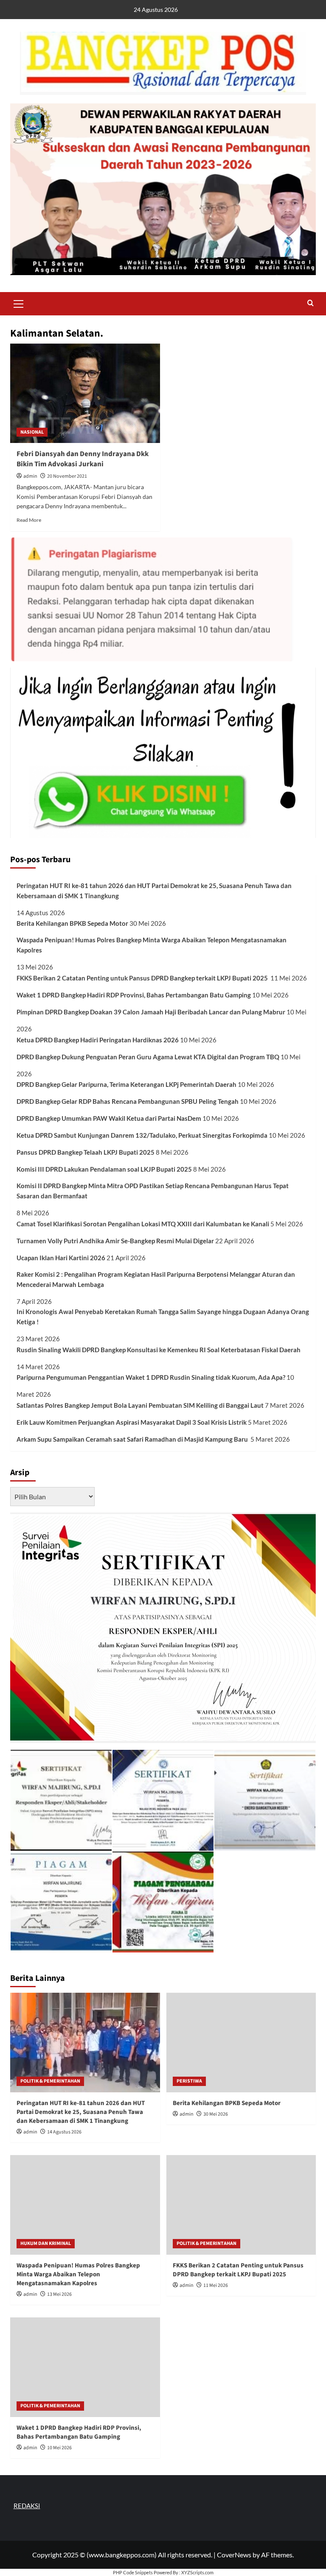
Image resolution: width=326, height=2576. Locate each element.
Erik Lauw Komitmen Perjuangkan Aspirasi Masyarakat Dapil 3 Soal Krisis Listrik (132, 1422)
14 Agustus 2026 (64, 2132)
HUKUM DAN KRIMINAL (46, 2243)
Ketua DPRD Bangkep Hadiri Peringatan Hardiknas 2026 (98, 1040)
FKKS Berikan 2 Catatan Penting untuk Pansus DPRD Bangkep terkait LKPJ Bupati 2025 (143, 978)
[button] (19, 303)
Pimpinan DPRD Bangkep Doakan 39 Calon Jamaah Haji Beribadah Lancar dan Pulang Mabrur (151, 1012)
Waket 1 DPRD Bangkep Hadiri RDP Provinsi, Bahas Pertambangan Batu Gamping (134, 995)
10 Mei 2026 (59, 2448)
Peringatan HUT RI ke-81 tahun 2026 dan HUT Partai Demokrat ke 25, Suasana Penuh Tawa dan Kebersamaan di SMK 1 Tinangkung (154, 891)
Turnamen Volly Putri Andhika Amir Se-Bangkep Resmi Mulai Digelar (115, 1241)
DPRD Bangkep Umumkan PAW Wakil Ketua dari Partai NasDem (109, 1118)
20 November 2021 (67, 476)
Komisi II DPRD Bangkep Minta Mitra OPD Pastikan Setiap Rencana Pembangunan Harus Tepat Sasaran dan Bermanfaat (153, 1191)
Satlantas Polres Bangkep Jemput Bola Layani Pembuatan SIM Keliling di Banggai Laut (140, 1405)
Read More (29, 520)
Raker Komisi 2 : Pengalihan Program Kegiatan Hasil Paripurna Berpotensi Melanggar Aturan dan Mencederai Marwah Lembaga (156, 1279)
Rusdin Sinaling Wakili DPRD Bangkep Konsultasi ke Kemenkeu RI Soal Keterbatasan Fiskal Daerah (159, 1350)
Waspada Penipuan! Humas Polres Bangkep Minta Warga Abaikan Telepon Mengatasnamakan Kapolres (152, 945)
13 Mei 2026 (59, 2294)
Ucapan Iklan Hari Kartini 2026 (61, 1258)
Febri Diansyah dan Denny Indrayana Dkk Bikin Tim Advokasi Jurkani (83, 459)
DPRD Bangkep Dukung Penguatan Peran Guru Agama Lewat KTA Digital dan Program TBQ (148, 1057)
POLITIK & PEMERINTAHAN (50, 2081)
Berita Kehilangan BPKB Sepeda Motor (72, 923)
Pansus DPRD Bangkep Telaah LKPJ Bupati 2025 (86, 1152)
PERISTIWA (189, 2081)
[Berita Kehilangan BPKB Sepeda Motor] (241, 2043)
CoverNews (234, 2555)
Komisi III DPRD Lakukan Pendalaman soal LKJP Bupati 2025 (104, 1169)
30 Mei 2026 (216, 2114)
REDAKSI (27, 2506)
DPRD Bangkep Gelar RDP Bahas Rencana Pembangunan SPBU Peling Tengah (128, 1101)
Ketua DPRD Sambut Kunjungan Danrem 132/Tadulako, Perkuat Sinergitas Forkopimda (142, 1135)
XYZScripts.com (197, 2572)
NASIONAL (32, 432)
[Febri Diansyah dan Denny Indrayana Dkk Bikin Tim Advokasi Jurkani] (85, 393)
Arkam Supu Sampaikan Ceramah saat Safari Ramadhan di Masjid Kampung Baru (133, 1439)
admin (30, 476)
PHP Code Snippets (133, 2572)
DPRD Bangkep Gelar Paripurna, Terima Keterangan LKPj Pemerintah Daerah (126, 1084)
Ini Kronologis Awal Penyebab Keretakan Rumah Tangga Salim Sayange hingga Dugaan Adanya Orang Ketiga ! (163, 1317)
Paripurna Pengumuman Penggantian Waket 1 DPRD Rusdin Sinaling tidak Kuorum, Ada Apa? (151, 1377)
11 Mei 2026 (216, 2285)
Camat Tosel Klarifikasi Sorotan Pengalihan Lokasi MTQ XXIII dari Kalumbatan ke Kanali (143, 1224)
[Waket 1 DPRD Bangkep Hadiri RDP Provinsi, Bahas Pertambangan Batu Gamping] (85, 2367)
